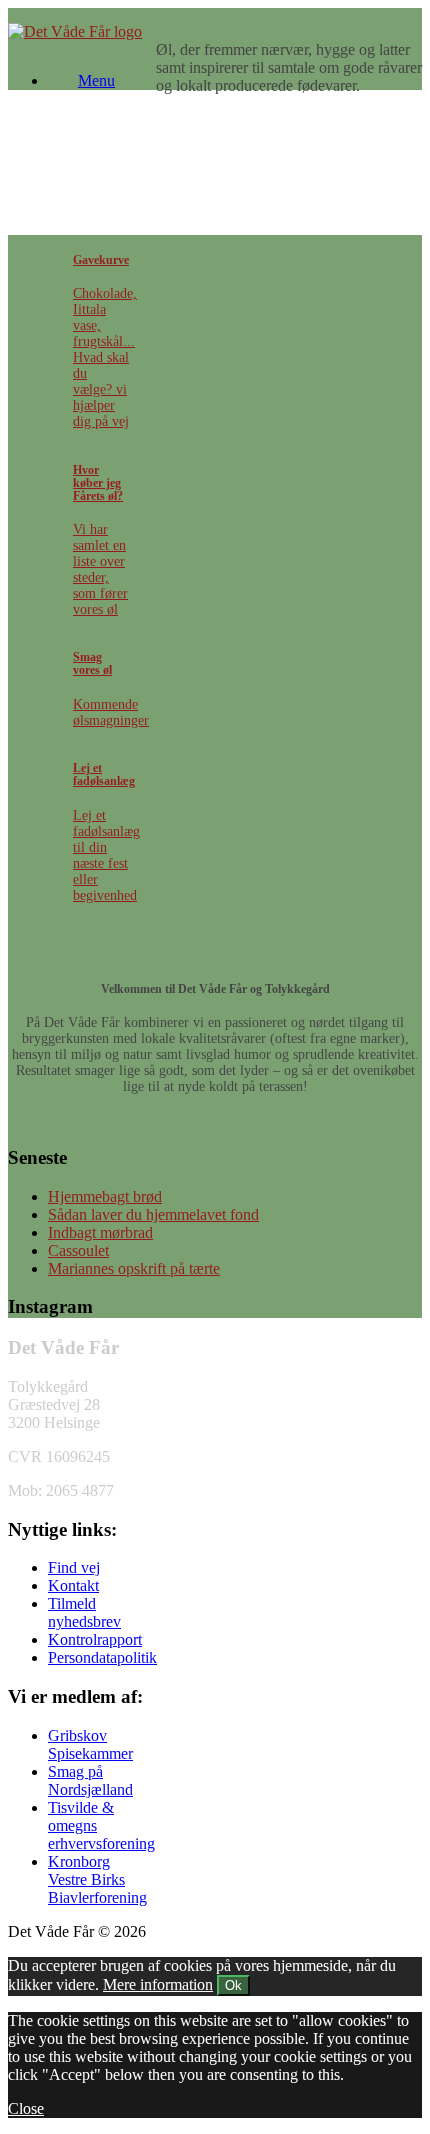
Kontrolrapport (95, 1639)
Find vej (74, 1567)
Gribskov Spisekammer (90, 1744)
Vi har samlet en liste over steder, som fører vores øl (100, 569)
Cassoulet (78, 1250)
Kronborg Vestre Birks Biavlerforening (97, 1879)
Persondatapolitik (102, 1657)
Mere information (158, 1984)
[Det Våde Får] (75, 31)
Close (26, 2108)
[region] (215, 158)
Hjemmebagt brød (105, 1196)
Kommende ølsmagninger (111, 712)
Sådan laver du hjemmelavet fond (153, 1214)
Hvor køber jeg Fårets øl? (98, 483)
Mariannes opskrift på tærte (134, 1268)
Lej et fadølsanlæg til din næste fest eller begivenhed (106, 855)
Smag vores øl (92, 664)
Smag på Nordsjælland (90, 1780)
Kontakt (73, 1585)
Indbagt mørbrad (100, 1232)
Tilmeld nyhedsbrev (84, 1612)
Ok (233, 1985)
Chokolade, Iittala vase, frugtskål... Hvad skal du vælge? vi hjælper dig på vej (105, 357)
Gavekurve (101, 260)
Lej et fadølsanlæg (104, 775)
